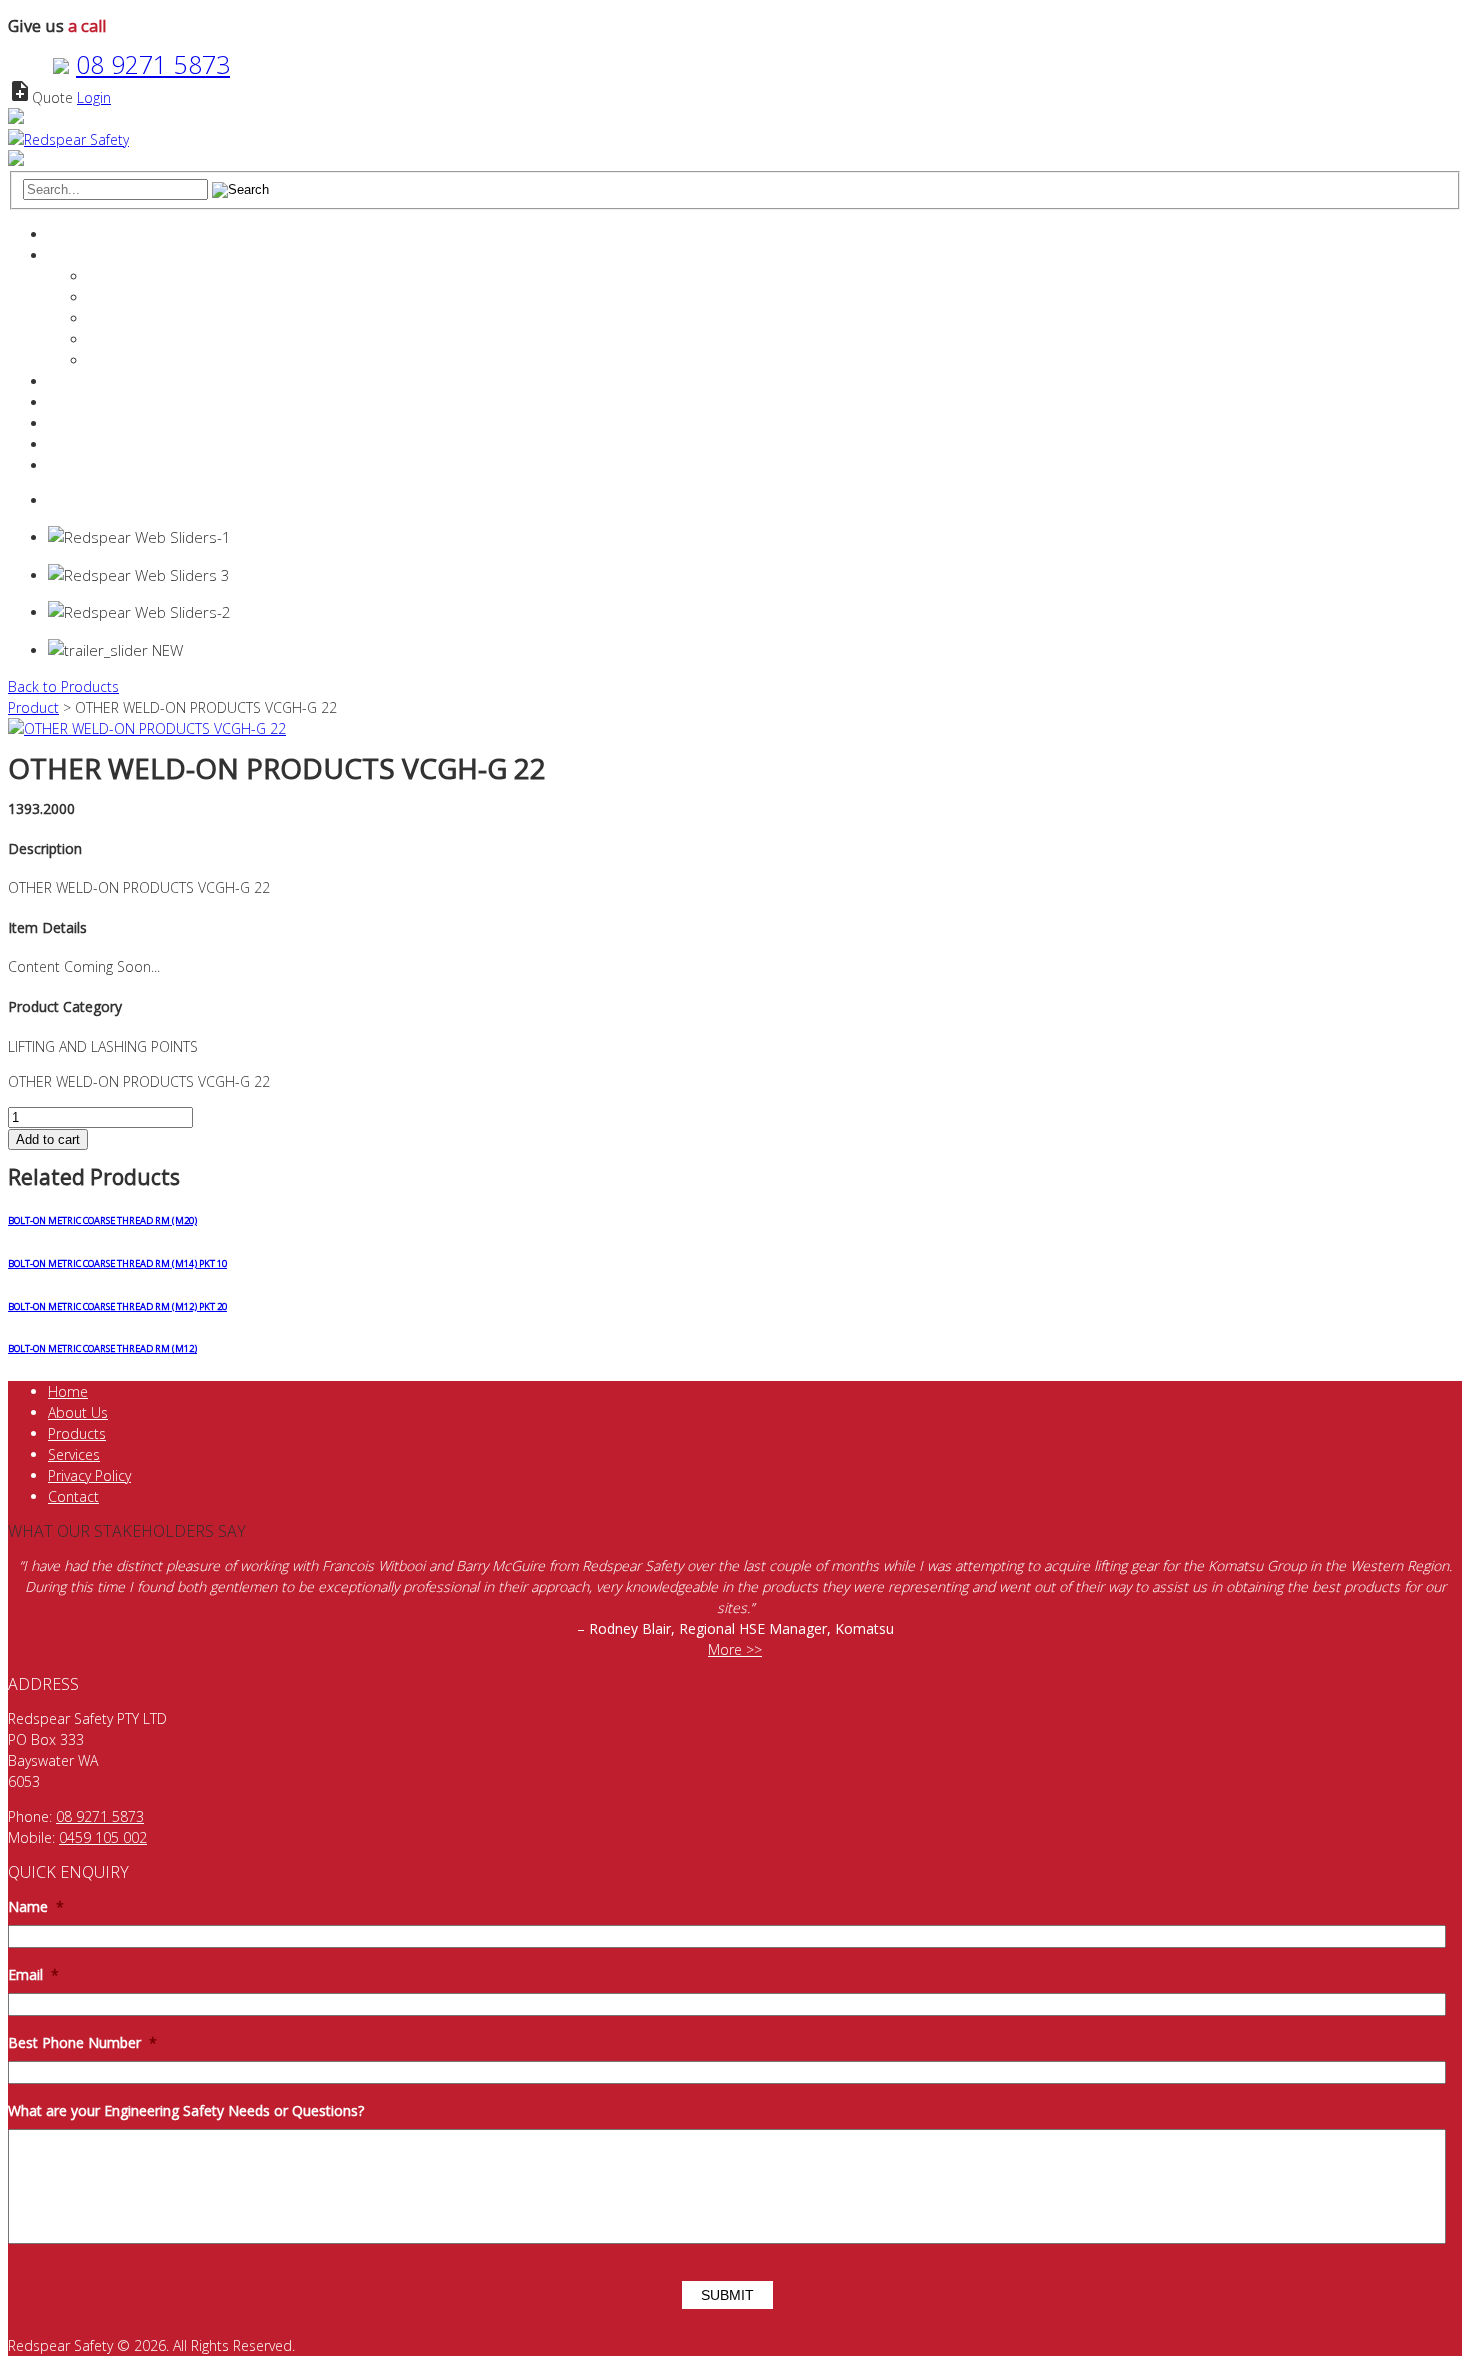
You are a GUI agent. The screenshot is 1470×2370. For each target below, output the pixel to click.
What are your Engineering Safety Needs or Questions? (186, 2111)
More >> (735, 1649)
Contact (73, 444)
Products (77, 402)
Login (94, 97)
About (67, 255)
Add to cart (48, 1139)
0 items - (98, 500)
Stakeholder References (164, 339)
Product (33, 707)
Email (33, 1975)
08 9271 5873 (153, 64)
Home (68, 234)
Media (108, 360)
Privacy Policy (89, 1475)
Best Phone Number (82, 2043)
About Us (78, 1412)
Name (36, 1907)
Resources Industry (109, 423)
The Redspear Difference (167, 276)
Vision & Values (137, 318)
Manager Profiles (141, 297)
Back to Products (63, 686)
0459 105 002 (103, 1837)
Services (74, 381)
